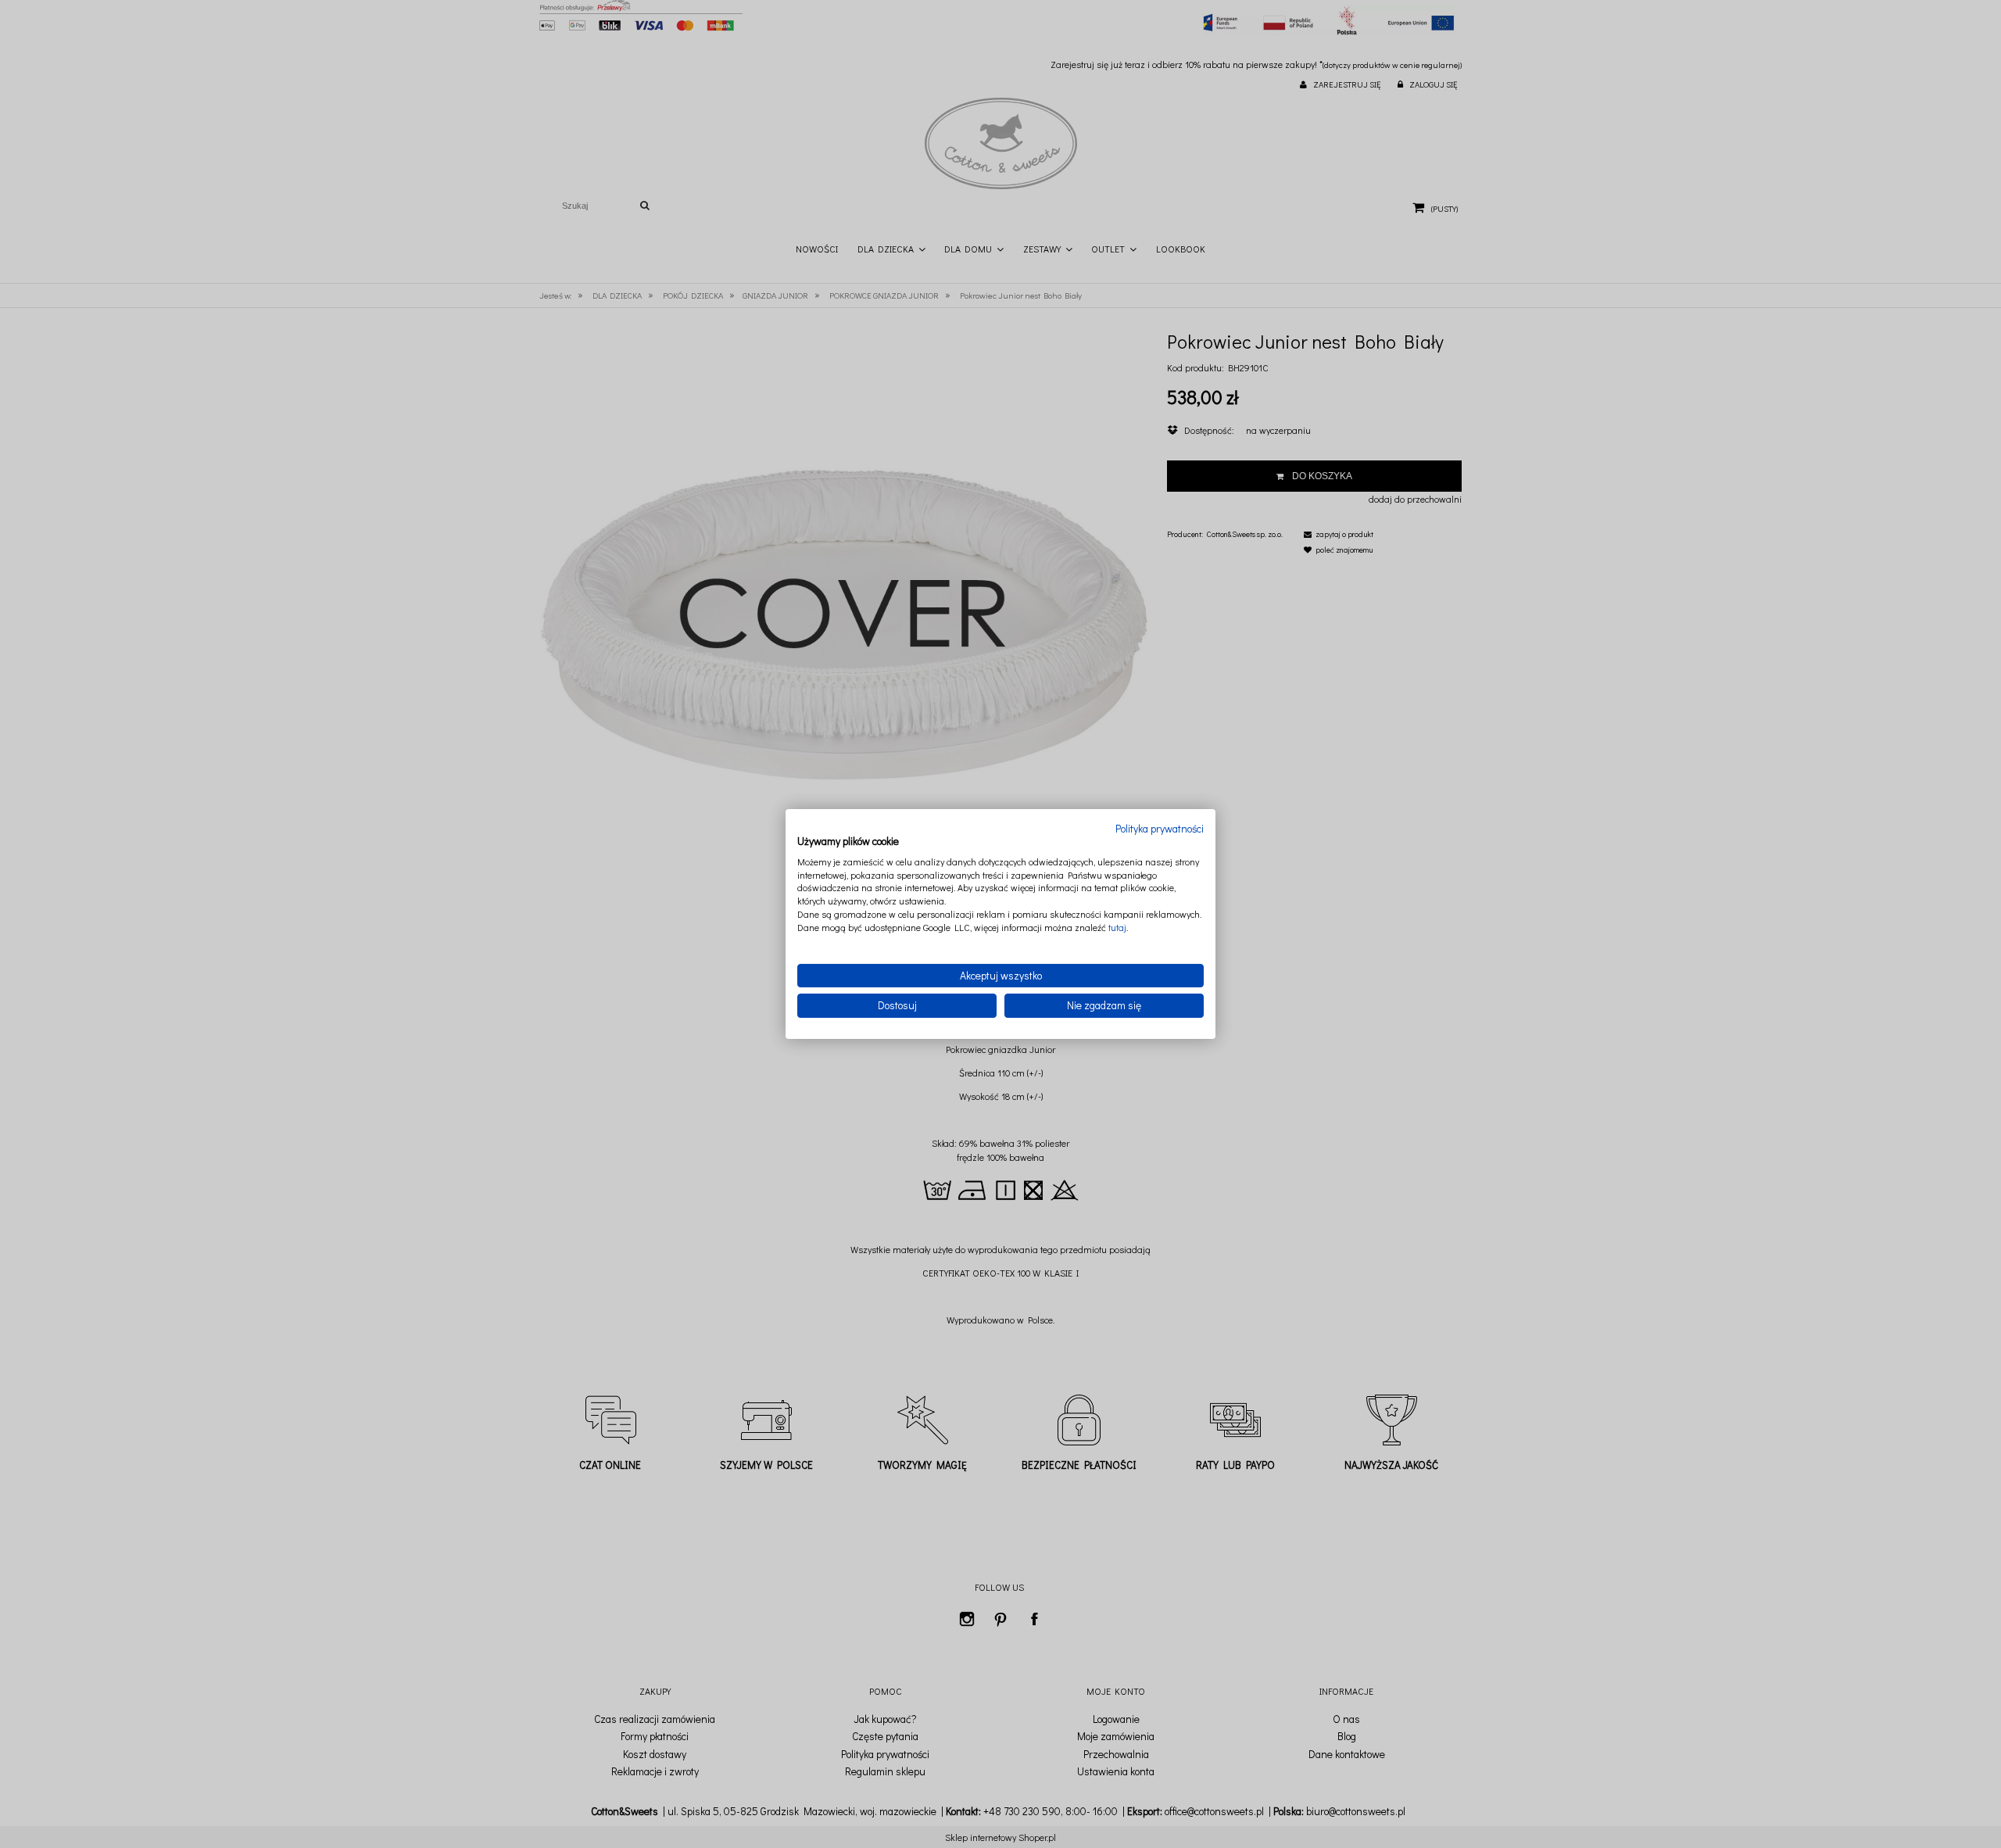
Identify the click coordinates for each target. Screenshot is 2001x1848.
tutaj (1117, 927)
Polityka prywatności (1160, 829)
